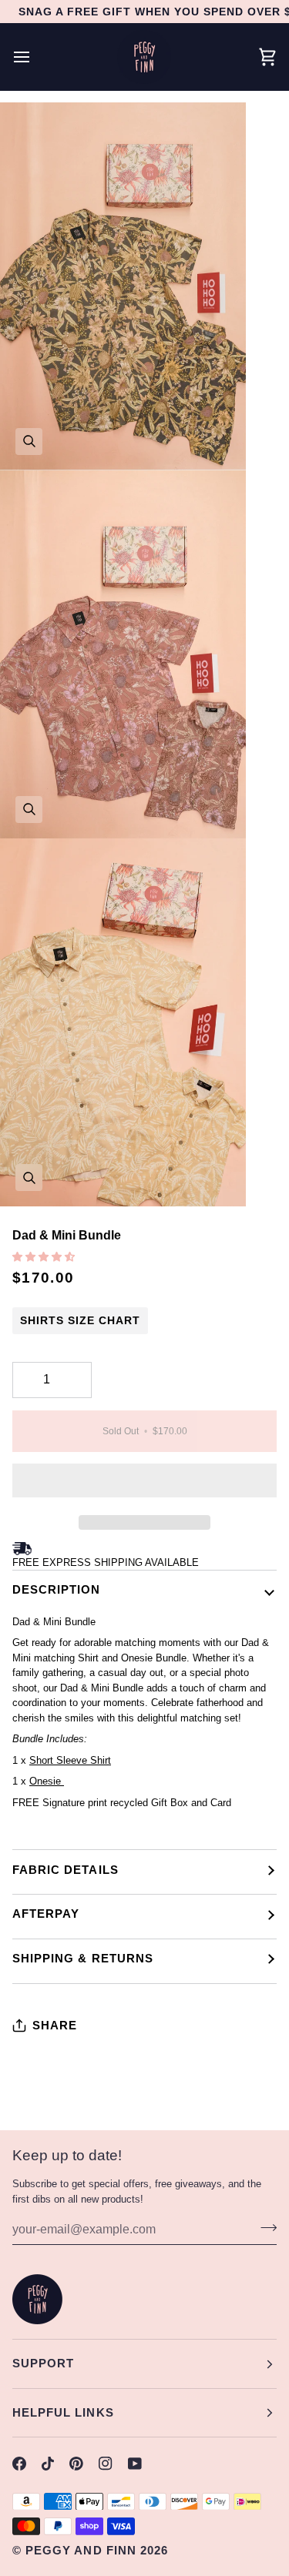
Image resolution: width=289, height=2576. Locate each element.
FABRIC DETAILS (66, 1870)
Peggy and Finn (81, 2550)
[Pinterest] (76, 2464)
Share (55, 2025)
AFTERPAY (46, 1914)
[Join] (264, 2227)
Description (57, 1589)
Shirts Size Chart (80, 1320)
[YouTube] (135, 2464)
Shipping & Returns (83, 1958)
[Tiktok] (48, 2464)
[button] (45, 1257)
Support (43, 2363)
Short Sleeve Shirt (70, 1760)
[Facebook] (19, 2464)
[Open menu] (35, 57)
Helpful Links (63, 2412)
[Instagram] (106, 2464)
